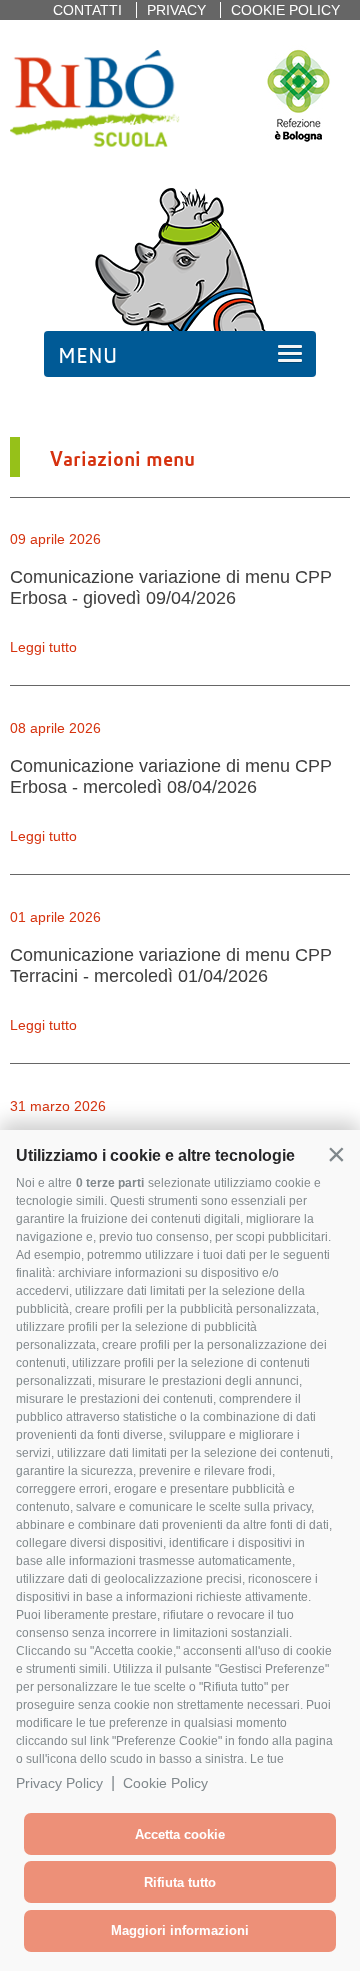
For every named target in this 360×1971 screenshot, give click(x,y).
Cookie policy (285, 10)
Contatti (87, 10)
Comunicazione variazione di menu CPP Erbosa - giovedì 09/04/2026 (171, 587)
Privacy (176, 10)
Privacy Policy (59, 1783)
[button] (336, 1154)
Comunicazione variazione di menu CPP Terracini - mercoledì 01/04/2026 (171, 965)
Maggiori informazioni (180, 1930)
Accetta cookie (180, 1834)
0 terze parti (110, 1183)
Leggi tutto (43, 647)
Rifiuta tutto (180, 1882)
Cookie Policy (165, 1783)
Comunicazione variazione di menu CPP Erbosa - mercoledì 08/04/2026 (171, 776)
